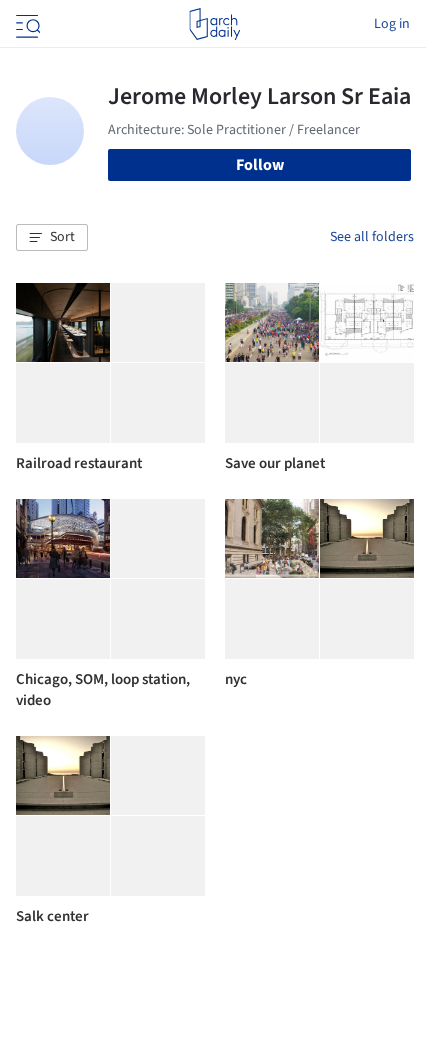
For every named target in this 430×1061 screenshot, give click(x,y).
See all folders (372, 237)
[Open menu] (26, 24)
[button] (52, 238)
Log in (392, 24)
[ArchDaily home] (214, 24)
